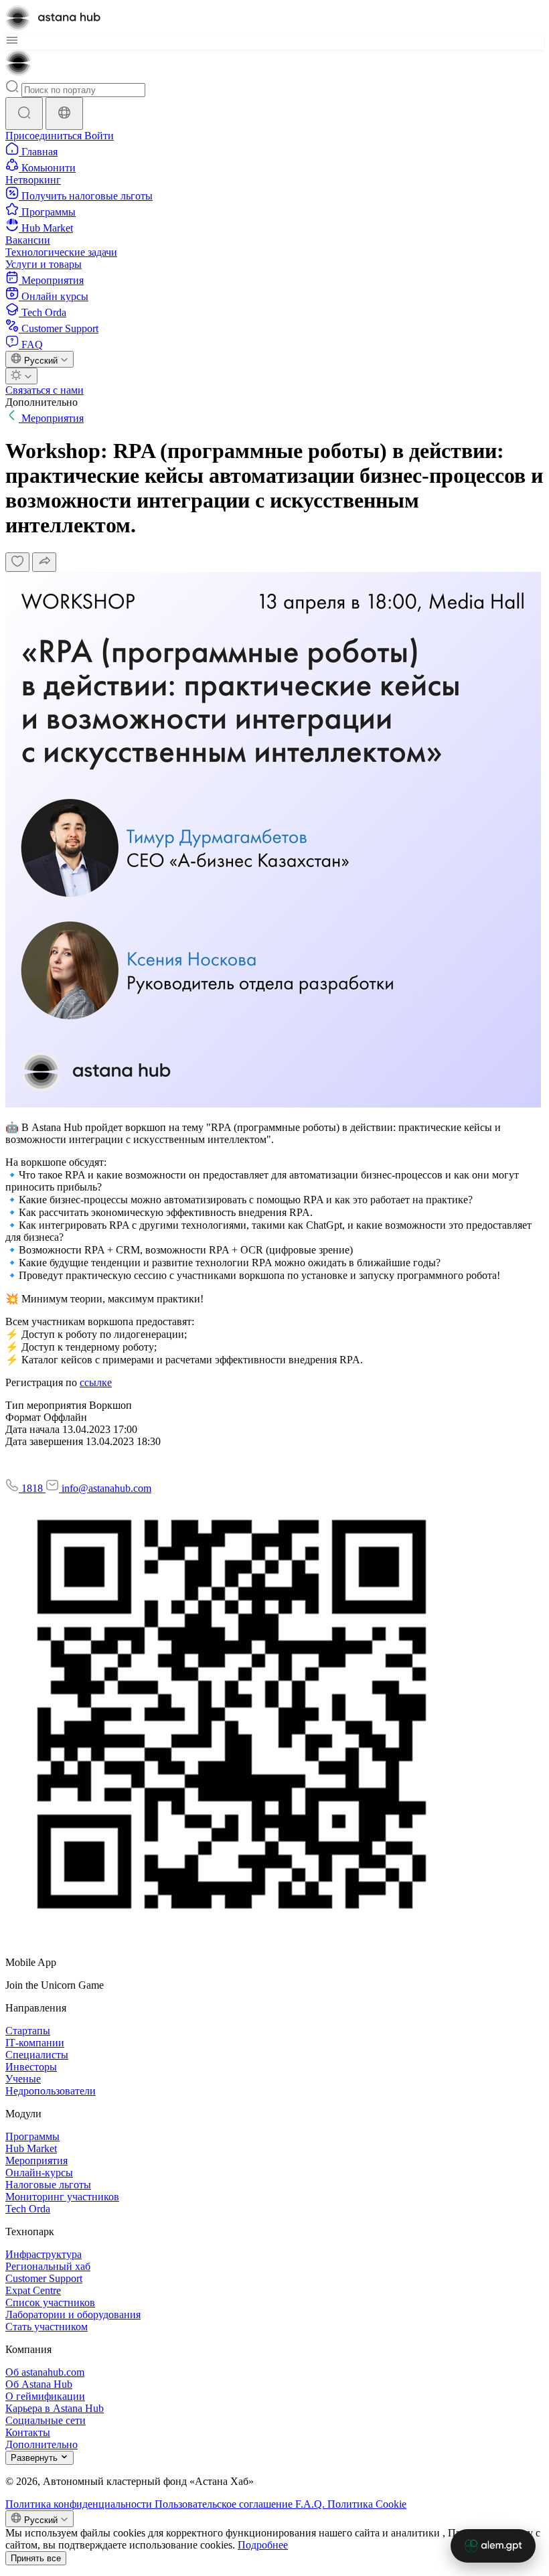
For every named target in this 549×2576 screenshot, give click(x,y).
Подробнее (263, 2545)
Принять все (36, 2558)
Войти (99, 136)
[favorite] (17, 562)
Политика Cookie (367, 2504)
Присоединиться (45, 136)
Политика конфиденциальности (80, 2504)
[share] (44, 562)
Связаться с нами (45, 390)
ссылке (96, 1382)
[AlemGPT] (493, 2546)
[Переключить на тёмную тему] (21, 376)
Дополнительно (42, 402)
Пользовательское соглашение (225, 2504)
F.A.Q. (311, 2504)
